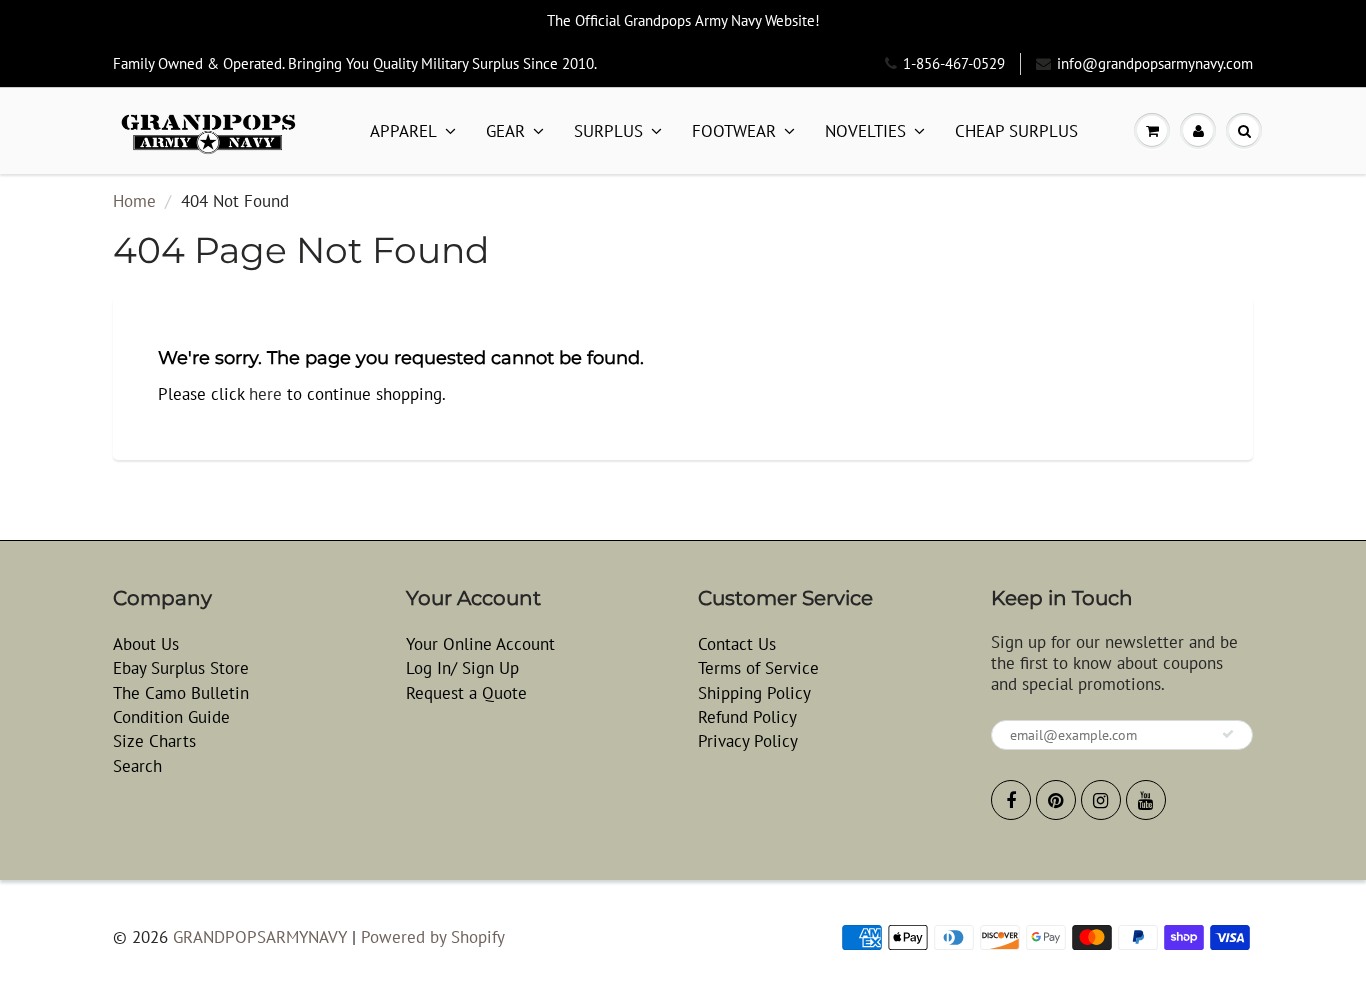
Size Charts (154, 741)
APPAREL (403, 131)
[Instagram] (1101, 800)
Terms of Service (758, 668)
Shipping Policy (754, 693)
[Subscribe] (1228, 734)
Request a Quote (466, 693)
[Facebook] (1011, 800)
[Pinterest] (1056, 800)
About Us (146, 644)
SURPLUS (608, 131)
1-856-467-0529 (954, 63)
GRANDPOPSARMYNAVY (260, 937)
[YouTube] (1146, 800)
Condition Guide (171, 717)
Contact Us (737, 644)
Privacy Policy (748, 741)
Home (134, 201)
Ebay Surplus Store (181, 668)
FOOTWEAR (734, 131)
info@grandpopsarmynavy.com (1155, 63)
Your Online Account (480, 644)
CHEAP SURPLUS (1016, 131)
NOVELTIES (865, 131)
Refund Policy (747, 717)
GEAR (505, 131)
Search (137, 766)
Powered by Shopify (433, 937)
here (265, 394)
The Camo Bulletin (181, 693)
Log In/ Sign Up (462, 668)
